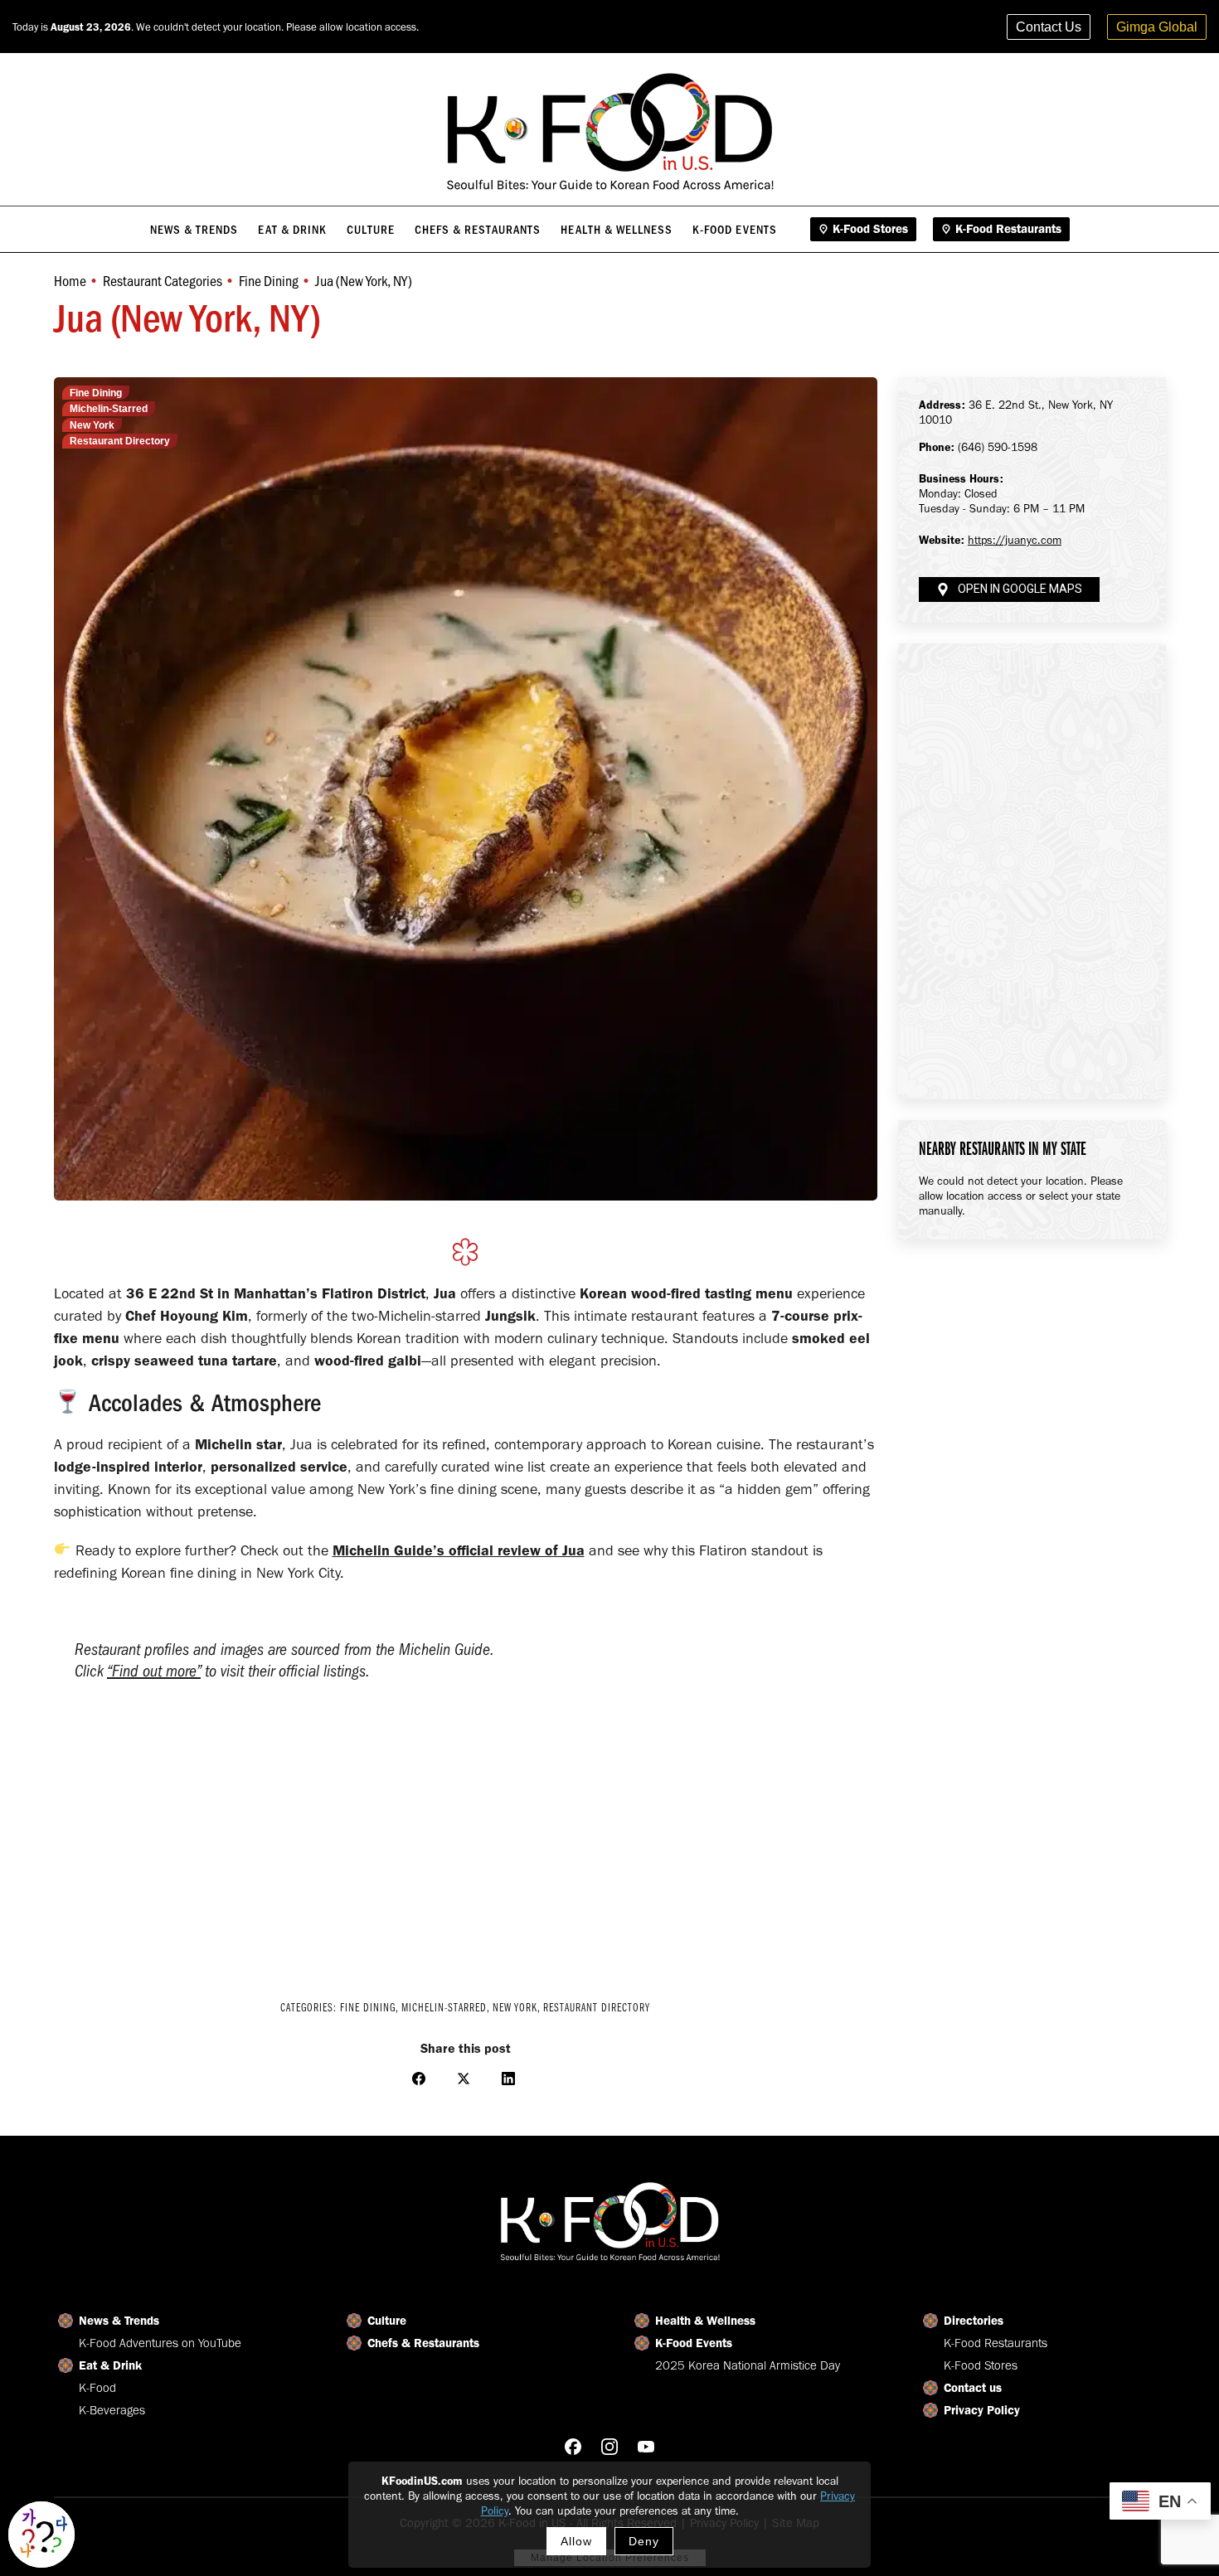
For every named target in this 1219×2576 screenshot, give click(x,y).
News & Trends (119, 2321)
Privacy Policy (982, 2410)
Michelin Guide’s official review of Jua (459, 1550)
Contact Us (1049, 27)
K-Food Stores (981, 2365)
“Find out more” (154, 1671)
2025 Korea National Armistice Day (748, 2365)
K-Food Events (694, 2343)
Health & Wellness (705, 2321)
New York (92, 425)
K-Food (97, 2388)
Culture (387, 2321)
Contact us (973, 2388)
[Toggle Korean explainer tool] (41, 2535)
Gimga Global (1157, 27)
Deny (644, 2541)
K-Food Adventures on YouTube (160, 2343)
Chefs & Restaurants (423, 2343)
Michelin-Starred (109, 409)
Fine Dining (96, 393)
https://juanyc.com (1015, 540)
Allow (576, 2541)
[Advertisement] (466, 1844)
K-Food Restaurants (996, 2343)
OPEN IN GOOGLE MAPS (1020, 589)
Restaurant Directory (120, 441)
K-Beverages (112, 2410)
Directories (974, 2321)
